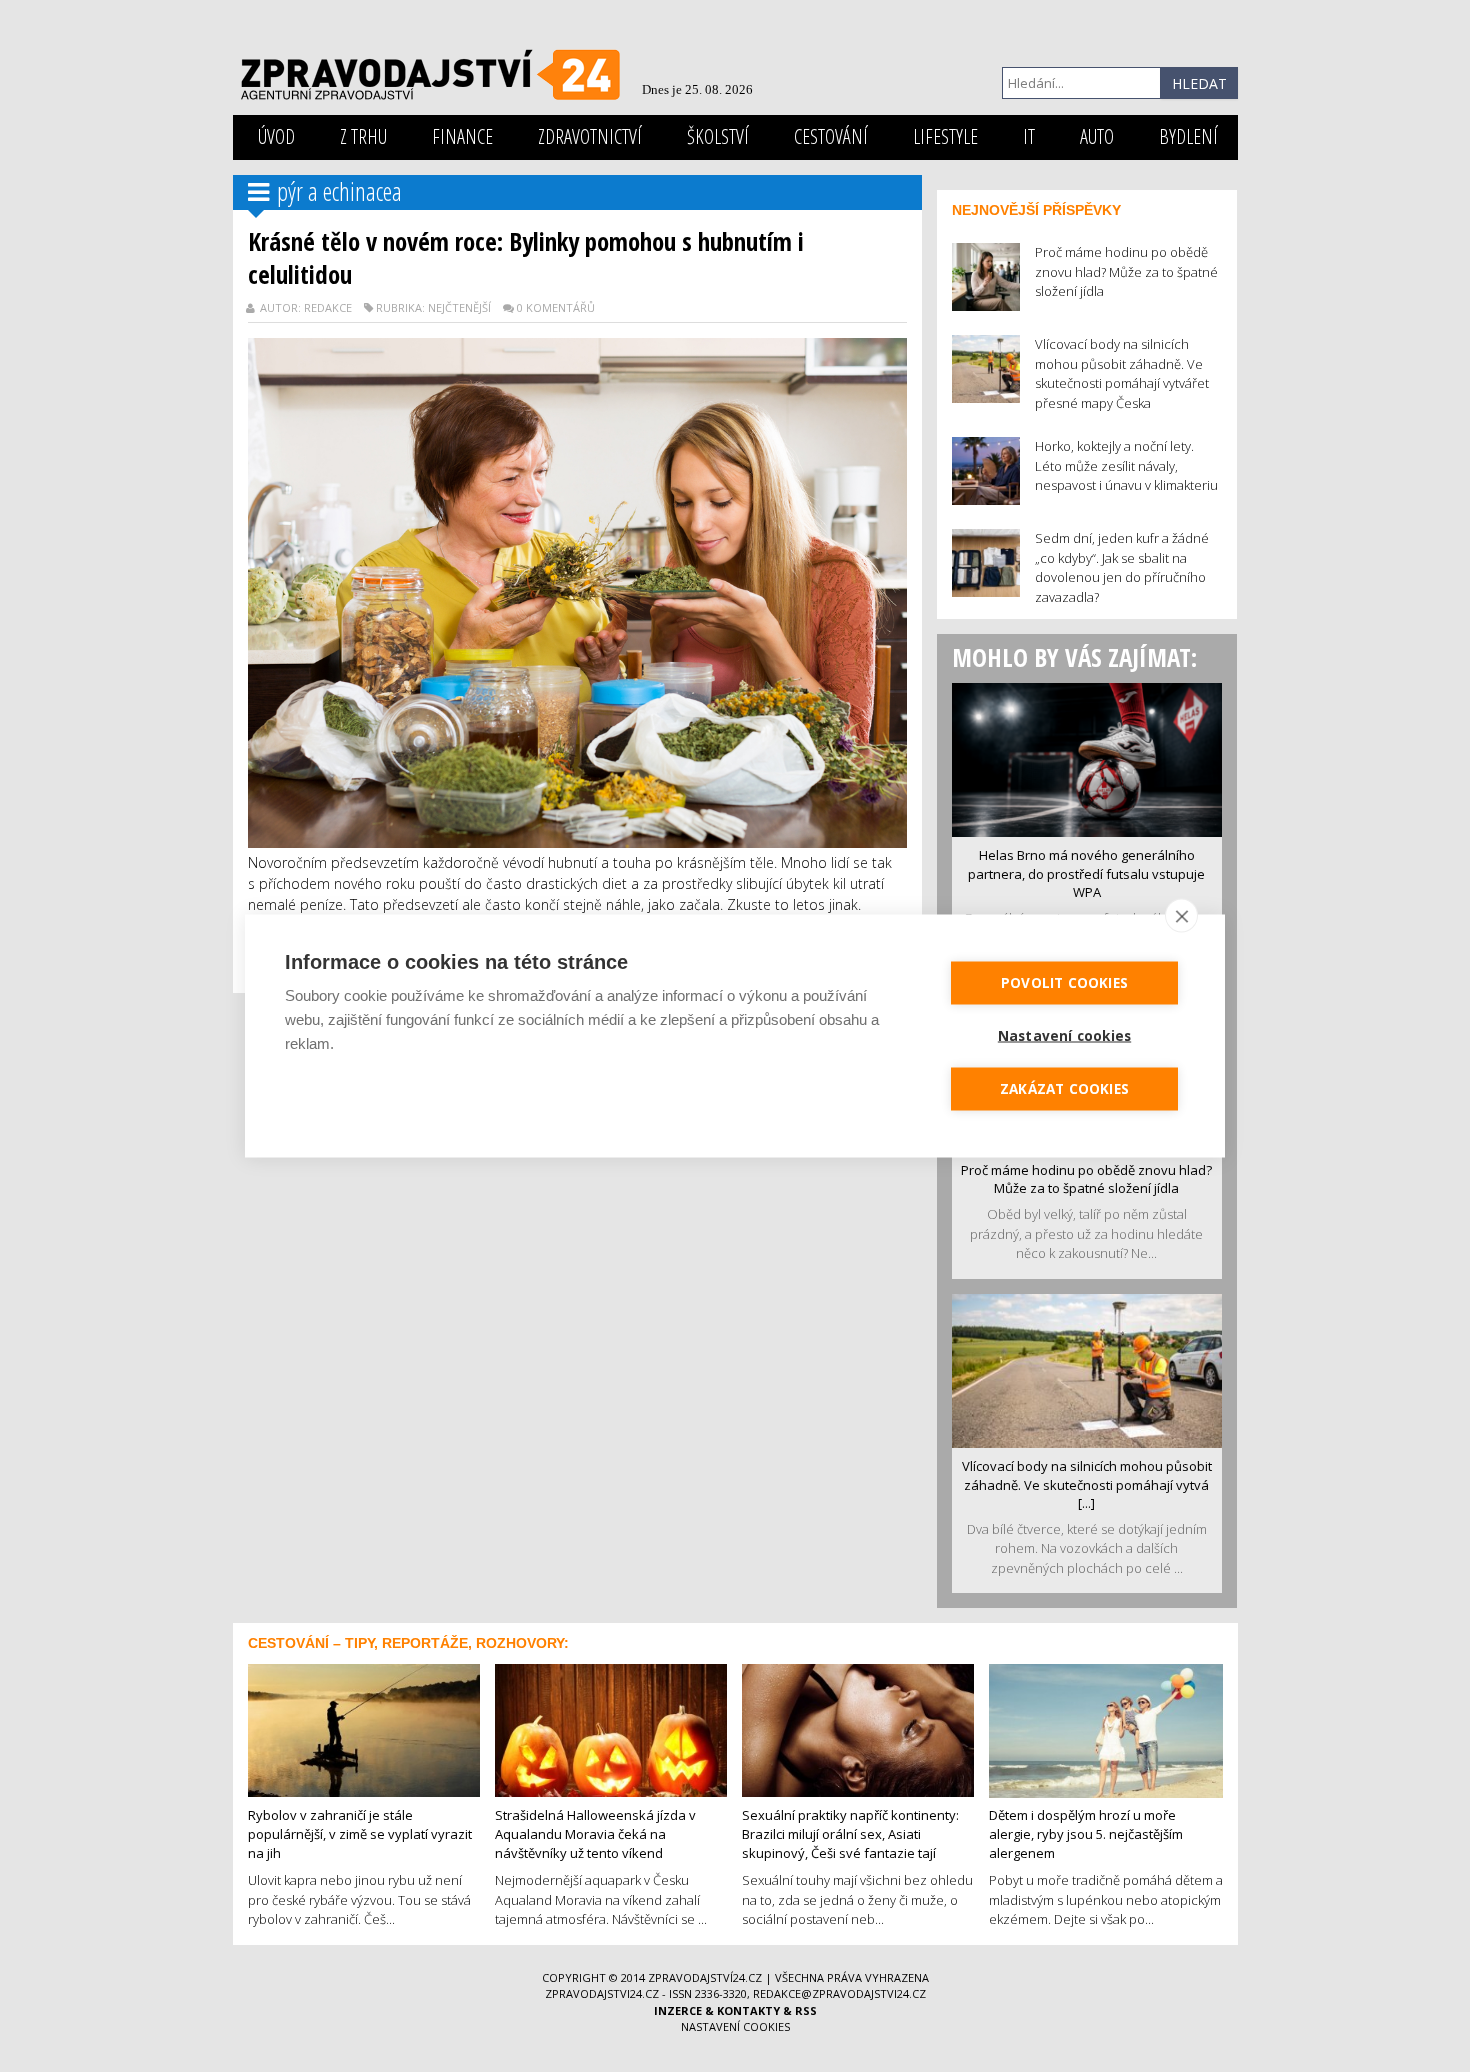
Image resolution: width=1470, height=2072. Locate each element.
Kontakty (748, 2010)
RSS (806, 2010)
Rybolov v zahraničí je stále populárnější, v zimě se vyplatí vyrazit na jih (360, 1833)
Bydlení (1188, 136)
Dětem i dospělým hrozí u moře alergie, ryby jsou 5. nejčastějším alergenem (1086, 1833)
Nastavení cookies (735, 2026)
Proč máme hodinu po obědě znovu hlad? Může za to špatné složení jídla (1086, 1179)
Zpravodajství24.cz (705, 1977)
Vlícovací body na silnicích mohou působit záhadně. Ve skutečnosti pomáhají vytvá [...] (1087, 1484)
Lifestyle (945, 136)
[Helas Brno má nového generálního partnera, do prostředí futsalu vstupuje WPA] (1087, 758)
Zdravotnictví (590, 136)
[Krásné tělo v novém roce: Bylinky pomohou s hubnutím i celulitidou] (577, 591)
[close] (1181, 916)
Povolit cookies (1064, 983)
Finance (462, 136)
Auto (1097, 136)
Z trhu (363, 136)
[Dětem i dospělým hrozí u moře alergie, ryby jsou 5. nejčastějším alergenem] (1106, 1729)
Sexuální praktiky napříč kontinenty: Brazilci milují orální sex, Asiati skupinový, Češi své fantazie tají (850, 1833)
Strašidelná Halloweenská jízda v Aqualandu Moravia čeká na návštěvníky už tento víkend (595, 1833)
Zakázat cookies (1064, 1089)
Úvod (276, 136)
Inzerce (678, 2010)
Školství (718, 136)
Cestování (831, 136)
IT (1029, 136)
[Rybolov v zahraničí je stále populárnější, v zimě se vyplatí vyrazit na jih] (364, 1729)
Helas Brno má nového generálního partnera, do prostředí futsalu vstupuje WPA (1086, 873)
